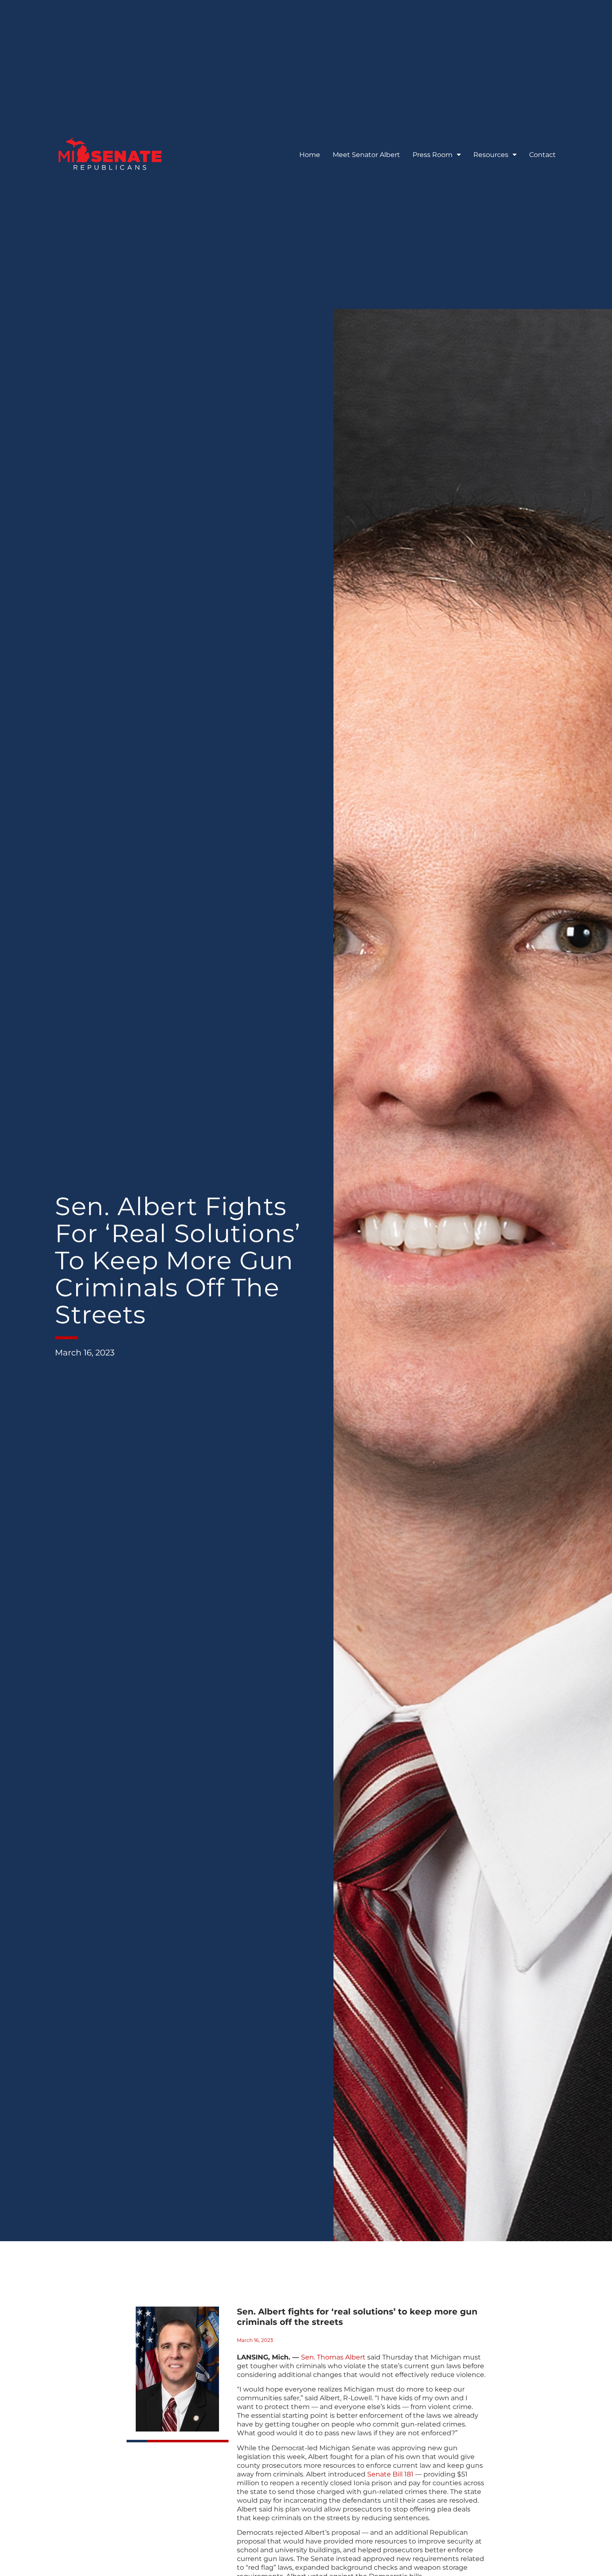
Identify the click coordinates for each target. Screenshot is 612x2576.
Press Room (433, 155)
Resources (491, 155)
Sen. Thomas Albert (333, 2357)
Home (310, 155)
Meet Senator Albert (366, 155)
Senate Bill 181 (390, 2474)
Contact (542, 155)
